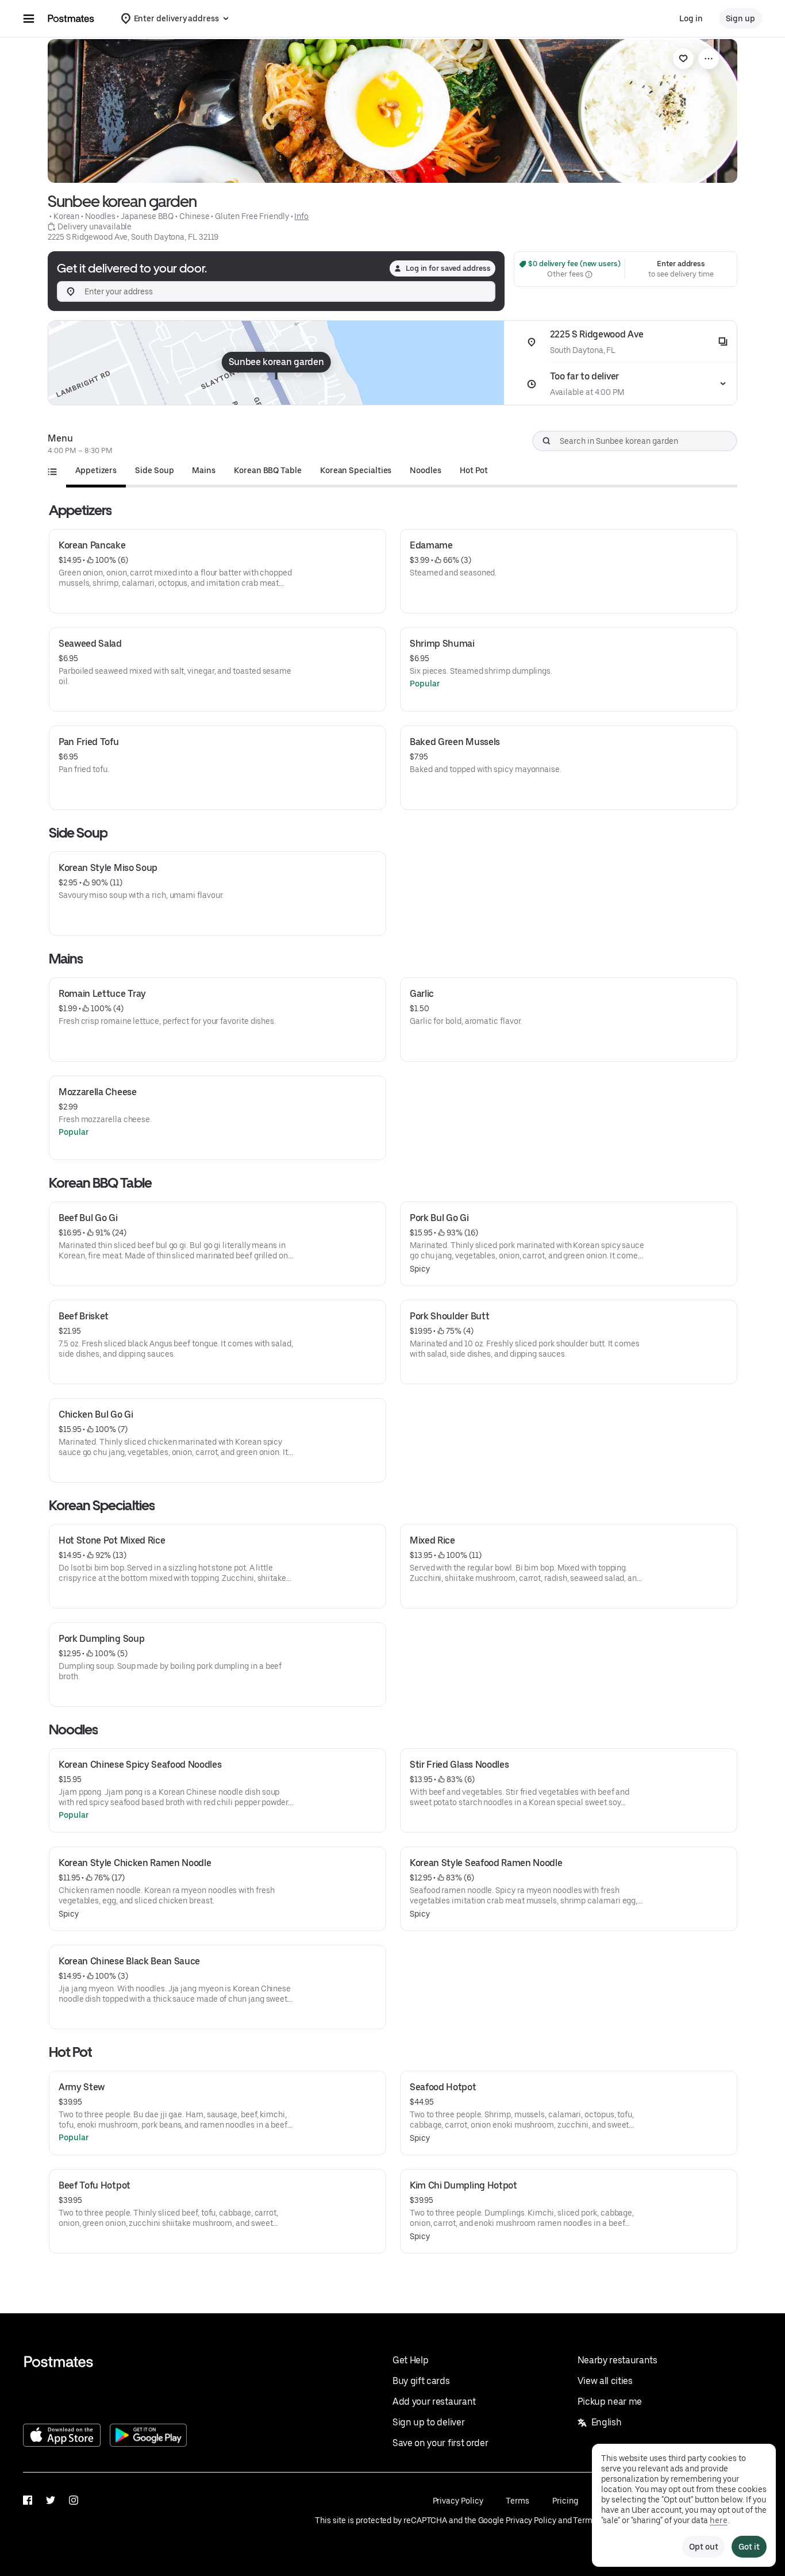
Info (301, 216)
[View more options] (709, 59)
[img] (276, 363)
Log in (691, 18)
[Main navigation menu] (29, 18)
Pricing (565, 2501)
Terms (517, 2501)
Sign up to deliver (428, 2422)
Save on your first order (440, 2443)
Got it (749, 2547)
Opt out (703, 2547)
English (607, 2422)
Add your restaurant (434, 2402)
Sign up (740, 18)
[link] (683, 59)
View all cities (605, 2381)
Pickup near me (610, 2402)
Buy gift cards (421, 2381)
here (719, 2520)
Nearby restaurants (617, 2360)
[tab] (96, 470)
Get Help (410, 2360)
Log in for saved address (448, 268)
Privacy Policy (458, 2501)
